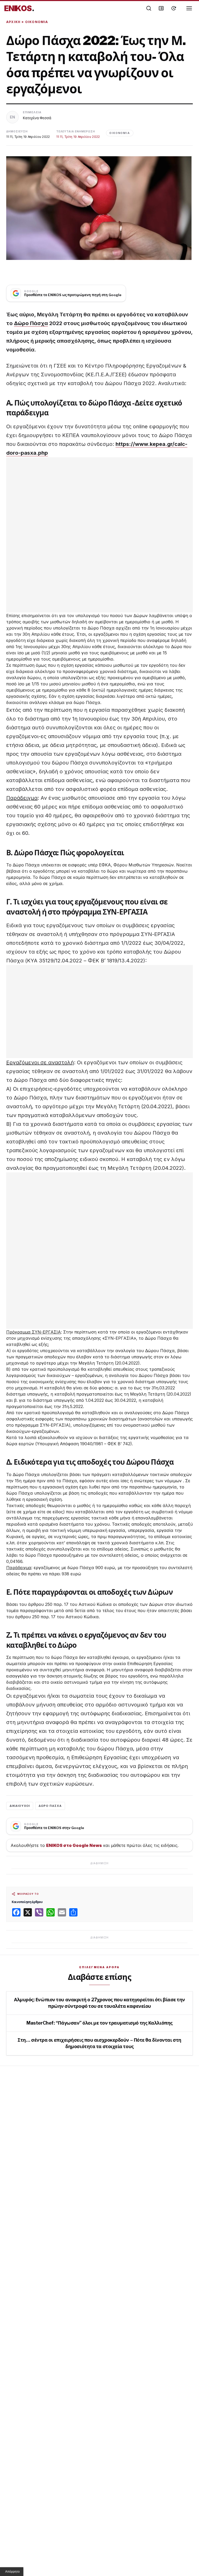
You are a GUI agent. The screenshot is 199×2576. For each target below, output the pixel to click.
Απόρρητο (12, 2572)
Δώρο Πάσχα (31, 323)
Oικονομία (37, 22)
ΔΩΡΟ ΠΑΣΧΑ (50, 1806)
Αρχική (13, 22)
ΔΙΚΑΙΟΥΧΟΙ (20, 1806)
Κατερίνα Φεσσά (37, 118)
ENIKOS (19, 8)
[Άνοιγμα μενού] (189, 8)
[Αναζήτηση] (149, 8)
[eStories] (174, 8)
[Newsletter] (161, 8)
